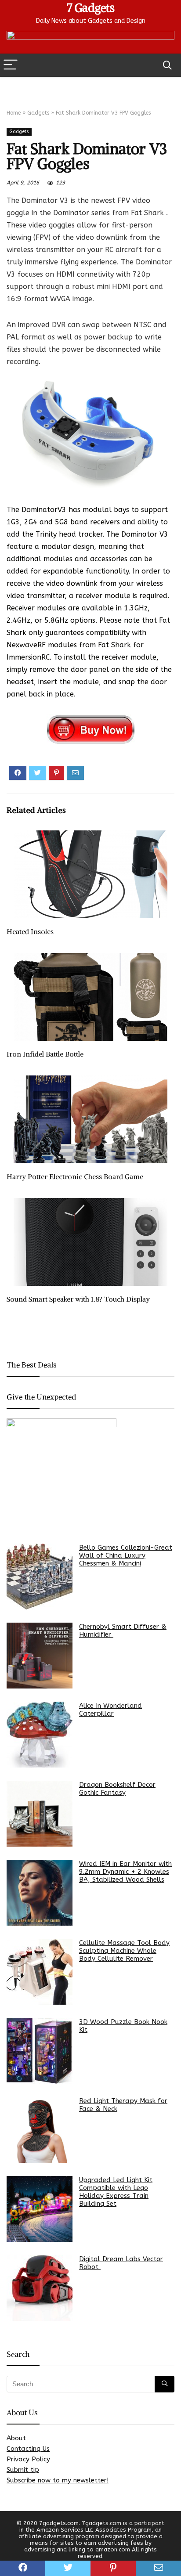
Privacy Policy (28, 2459)
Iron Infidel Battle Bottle (45, 1054)
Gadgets (38, 113)
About (16, 2438)
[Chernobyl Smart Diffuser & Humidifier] (40, 1656)
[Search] (167, 65)
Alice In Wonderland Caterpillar (110, 1710)
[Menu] (11, 65)
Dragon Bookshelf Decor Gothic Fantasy (117, 1789)
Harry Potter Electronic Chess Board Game (75, 1176)
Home (14, 113)
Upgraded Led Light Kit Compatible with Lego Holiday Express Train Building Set (116, 2192)
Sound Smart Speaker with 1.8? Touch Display (78, 1299)
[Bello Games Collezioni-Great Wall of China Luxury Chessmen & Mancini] (40, 1577)
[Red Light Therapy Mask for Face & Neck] (40, 2130)
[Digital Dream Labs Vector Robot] (40, 2288)
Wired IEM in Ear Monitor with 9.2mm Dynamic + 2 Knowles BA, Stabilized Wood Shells (125, 1872)
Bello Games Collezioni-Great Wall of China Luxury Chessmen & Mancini (126, 1555)
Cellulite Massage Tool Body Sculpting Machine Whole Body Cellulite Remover (124, 1951)
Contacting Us (28, 2449)
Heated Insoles (30, 931)
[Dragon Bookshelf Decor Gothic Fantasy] (40, 1814)
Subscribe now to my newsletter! (58, 2480)
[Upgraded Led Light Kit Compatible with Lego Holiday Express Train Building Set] (40, 2209)
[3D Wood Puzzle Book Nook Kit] (40, 2051)
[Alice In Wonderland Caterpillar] (40, 1735)
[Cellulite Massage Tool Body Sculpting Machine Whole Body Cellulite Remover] (40, 1972)
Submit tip (23, 2470)
